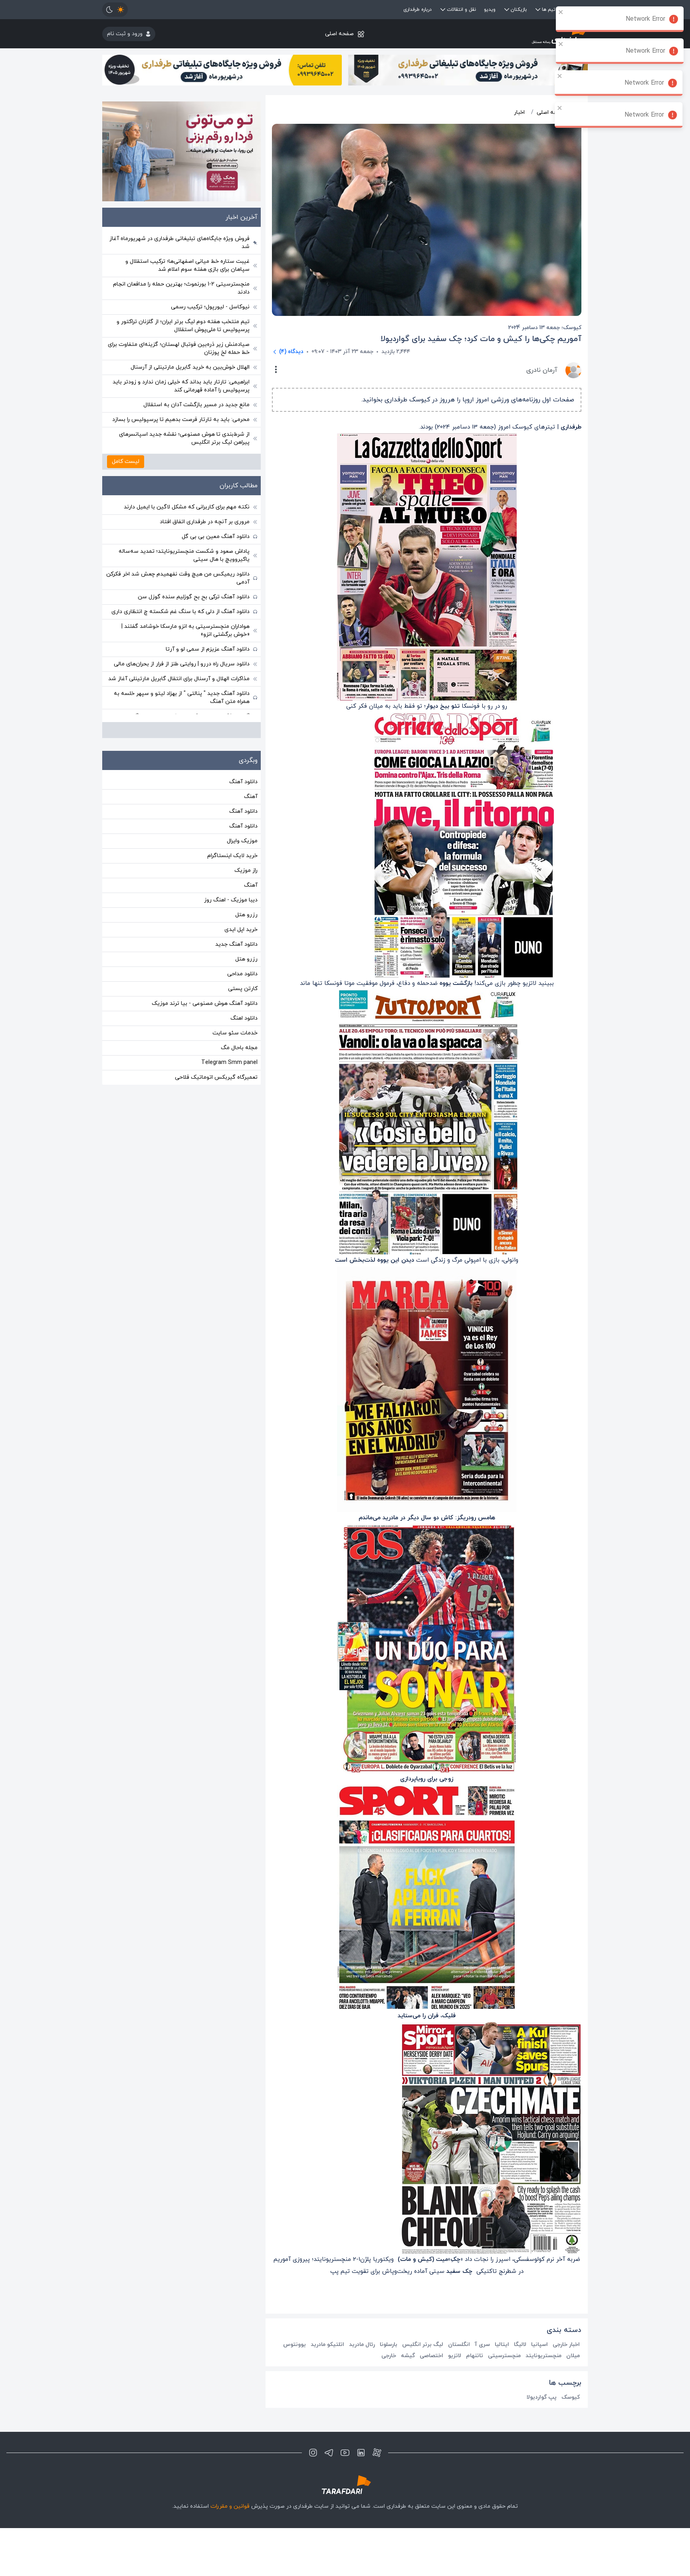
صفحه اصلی (339, 34)
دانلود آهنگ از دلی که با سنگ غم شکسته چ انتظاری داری (180, 612)
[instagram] (313, 2453)
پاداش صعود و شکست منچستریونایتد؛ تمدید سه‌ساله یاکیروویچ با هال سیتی (184, 555)
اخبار (519, 112)
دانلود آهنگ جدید (236, 944)
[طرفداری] (507, 34)
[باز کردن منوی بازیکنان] (507, 10)
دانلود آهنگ (243, 782)
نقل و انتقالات (461, 10)
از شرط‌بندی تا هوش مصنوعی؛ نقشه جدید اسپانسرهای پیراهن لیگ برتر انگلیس (184, 438)
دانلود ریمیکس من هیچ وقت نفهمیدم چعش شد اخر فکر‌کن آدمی (178, 578)
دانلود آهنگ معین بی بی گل (216, 537)
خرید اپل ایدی (241, 930)
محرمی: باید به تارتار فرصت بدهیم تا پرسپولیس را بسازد (181, 420)
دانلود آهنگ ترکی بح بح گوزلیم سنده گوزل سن (194, 597)
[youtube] (345, 2453)
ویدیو (490, 10)
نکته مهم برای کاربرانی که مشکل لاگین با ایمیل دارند (187, 507)
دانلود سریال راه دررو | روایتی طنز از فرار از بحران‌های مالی (182, 664)
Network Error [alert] (645, 19)
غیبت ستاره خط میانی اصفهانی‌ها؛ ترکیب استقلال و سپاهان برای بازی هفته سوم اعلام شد (187, 265)
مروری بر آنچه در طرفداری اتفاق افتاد (205, 522)
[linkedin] (361, 2453)
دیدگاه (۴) (291, 352)
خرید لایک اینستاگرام (232, 856)
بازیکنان (519, 10)
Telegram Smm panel (229, 1063)
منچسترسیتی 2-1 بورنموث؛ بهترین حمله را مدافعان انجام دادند (181, 288)
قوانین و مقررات (230, 2506)
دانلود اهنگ (244, 1018)
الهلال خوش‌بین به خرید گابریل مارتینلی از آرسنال (190, 367)
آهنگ (251, 797)
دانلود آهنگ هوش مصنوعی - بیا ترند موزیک (205, 1003)
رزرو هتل (246, 915)
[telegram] (329, 2453)
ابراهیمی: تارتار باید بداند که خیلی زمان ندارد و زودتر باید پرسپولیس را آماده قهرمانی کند (181, 386)
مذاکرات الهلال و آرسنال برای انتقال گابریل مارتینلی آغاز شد (179, 679)
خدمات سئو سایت (235, 1033)
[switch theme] (115, 10)
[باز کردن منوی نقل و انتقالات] (443, 10)
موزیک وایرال (242, 841)
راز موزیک (246, 870)
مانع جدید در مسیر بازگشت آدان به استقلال (196, 405)
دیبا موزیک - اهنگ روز (231, 900)
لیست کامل (126, 461)
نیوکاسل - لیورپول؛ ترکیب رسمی (210, 307)
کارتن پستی (243, 989)
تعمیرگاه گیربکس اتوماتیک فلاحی (216, 1077)
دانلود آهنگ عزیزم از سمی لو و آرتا (208, 649)
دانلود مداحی (242, 974)
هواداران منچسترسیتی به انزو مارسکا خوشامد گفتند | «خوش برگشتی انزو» (185, 630)
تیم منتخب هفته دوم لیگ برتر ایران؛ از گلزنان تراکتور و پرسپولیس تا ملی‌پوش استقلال (183, 326)
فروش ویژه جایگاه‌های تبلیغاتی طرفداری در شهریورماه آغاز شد (179, 243)
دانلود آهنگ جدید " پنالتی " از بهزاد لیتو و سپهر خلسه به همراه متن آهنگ (182, 698)
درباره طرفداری (417, 10)
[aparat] (377, 2453)
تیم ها (549, 10)
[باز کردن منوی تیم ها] (538, 10)
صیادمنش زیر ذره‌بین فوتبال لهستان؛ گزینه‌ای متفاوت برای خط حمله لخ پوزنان (179, 348)
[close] (561, 12)
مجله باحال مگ (239, 1048)
